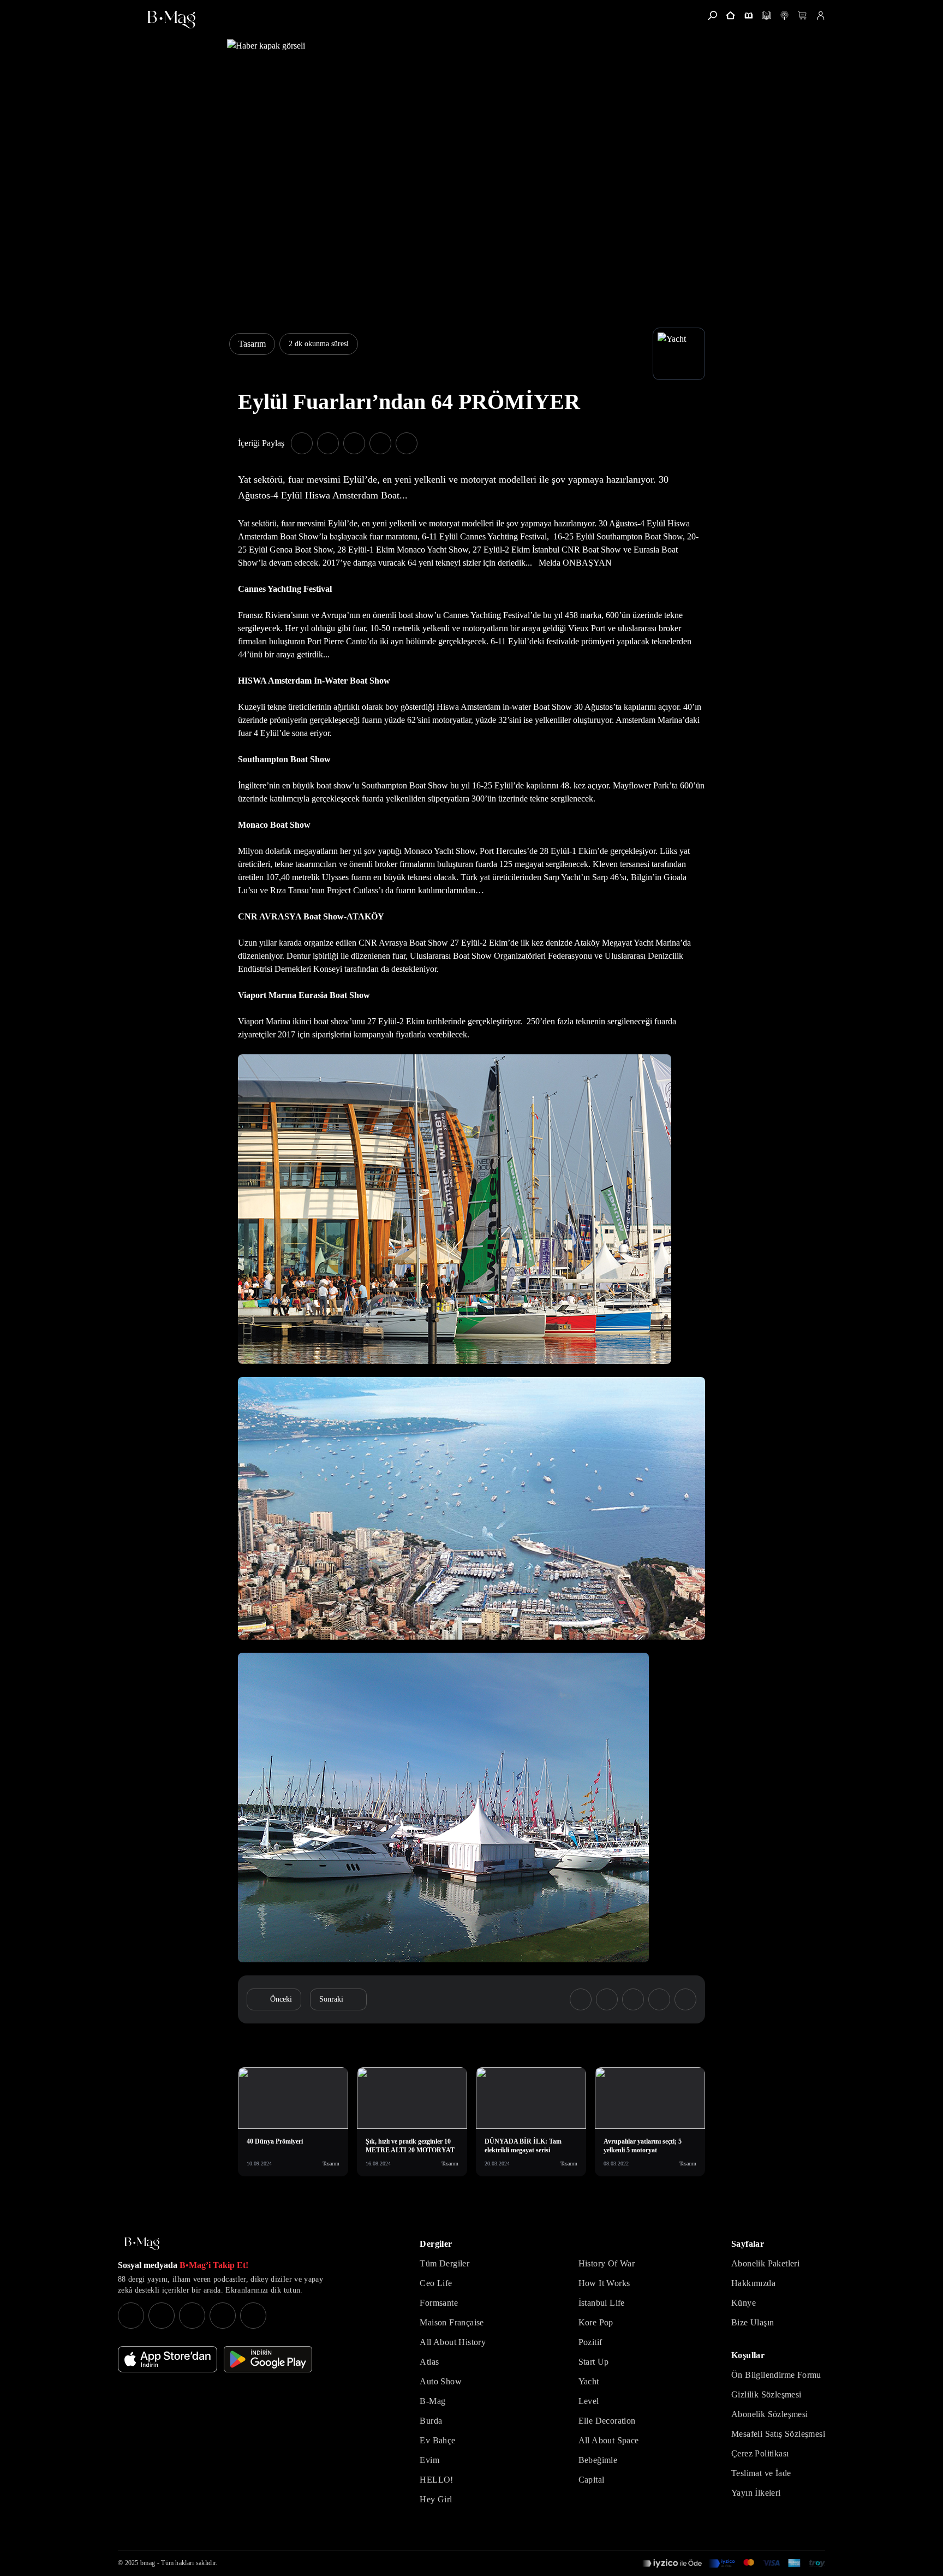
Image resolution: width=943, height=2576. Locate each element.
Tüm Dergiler (444, 2263)
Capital (592, 2480)
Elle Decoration (607, 2421)
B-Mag (432, 2401)
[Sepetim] (802, 16)
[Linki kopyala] (407, 443)
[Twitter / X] (192, 2316)
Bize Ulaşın (753, 2322)
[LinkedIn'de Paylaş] (380, 443)
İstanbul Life (602, 2303)
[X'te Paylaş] (328, 443)
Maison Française (452, 2322)
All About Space (609, 2440)
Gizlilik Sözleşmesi (766, 2394)
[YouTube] (162, 2316)
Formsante (439, 2303)
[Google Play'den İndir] (268, 2359)
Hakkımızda (753, 2283)
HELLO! (436, 2480)
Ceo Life (436, 2283)
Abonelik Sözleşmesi (770, 2414)
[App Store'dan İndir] (168, 2359)
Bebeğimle (598, 2460)
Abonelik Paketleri (765, 2263)
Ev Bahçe (437, 2440)
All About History (453, 2342)
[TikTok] (253, 2316)
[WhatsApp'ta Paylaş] (354, 443)
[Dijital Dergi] (766, 16)
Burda (431, 2421)
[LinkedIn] (223, 2316)
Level (589, 2401)
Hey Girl (436, 2499)
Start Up (594, 2362)
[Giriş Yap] (820, 16)
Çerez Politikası (760, 2453)
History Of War (607, 2263)
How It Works (604, 2283)
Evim (429, 2460)
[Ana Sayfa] (142, 2244)
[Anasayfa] (730, 16)
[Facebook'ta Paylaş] (302, 443)
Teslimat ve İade (761, 2473)
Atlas (429, 2362)
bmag (148, 2563)
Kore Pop (596, 2322)
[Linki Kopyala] (685, 1999)
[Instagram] (131, 2316)
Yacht (589, 2381)
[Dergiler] (748, 16)
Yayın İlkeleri (756, 2493)
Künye (744, 2303)
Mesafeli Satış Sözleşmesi (778, 2434)
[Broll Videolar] (784, 16)
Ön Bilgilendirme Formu (776, 2375)
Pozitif (590, 2342)
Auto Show (441, 2381)
